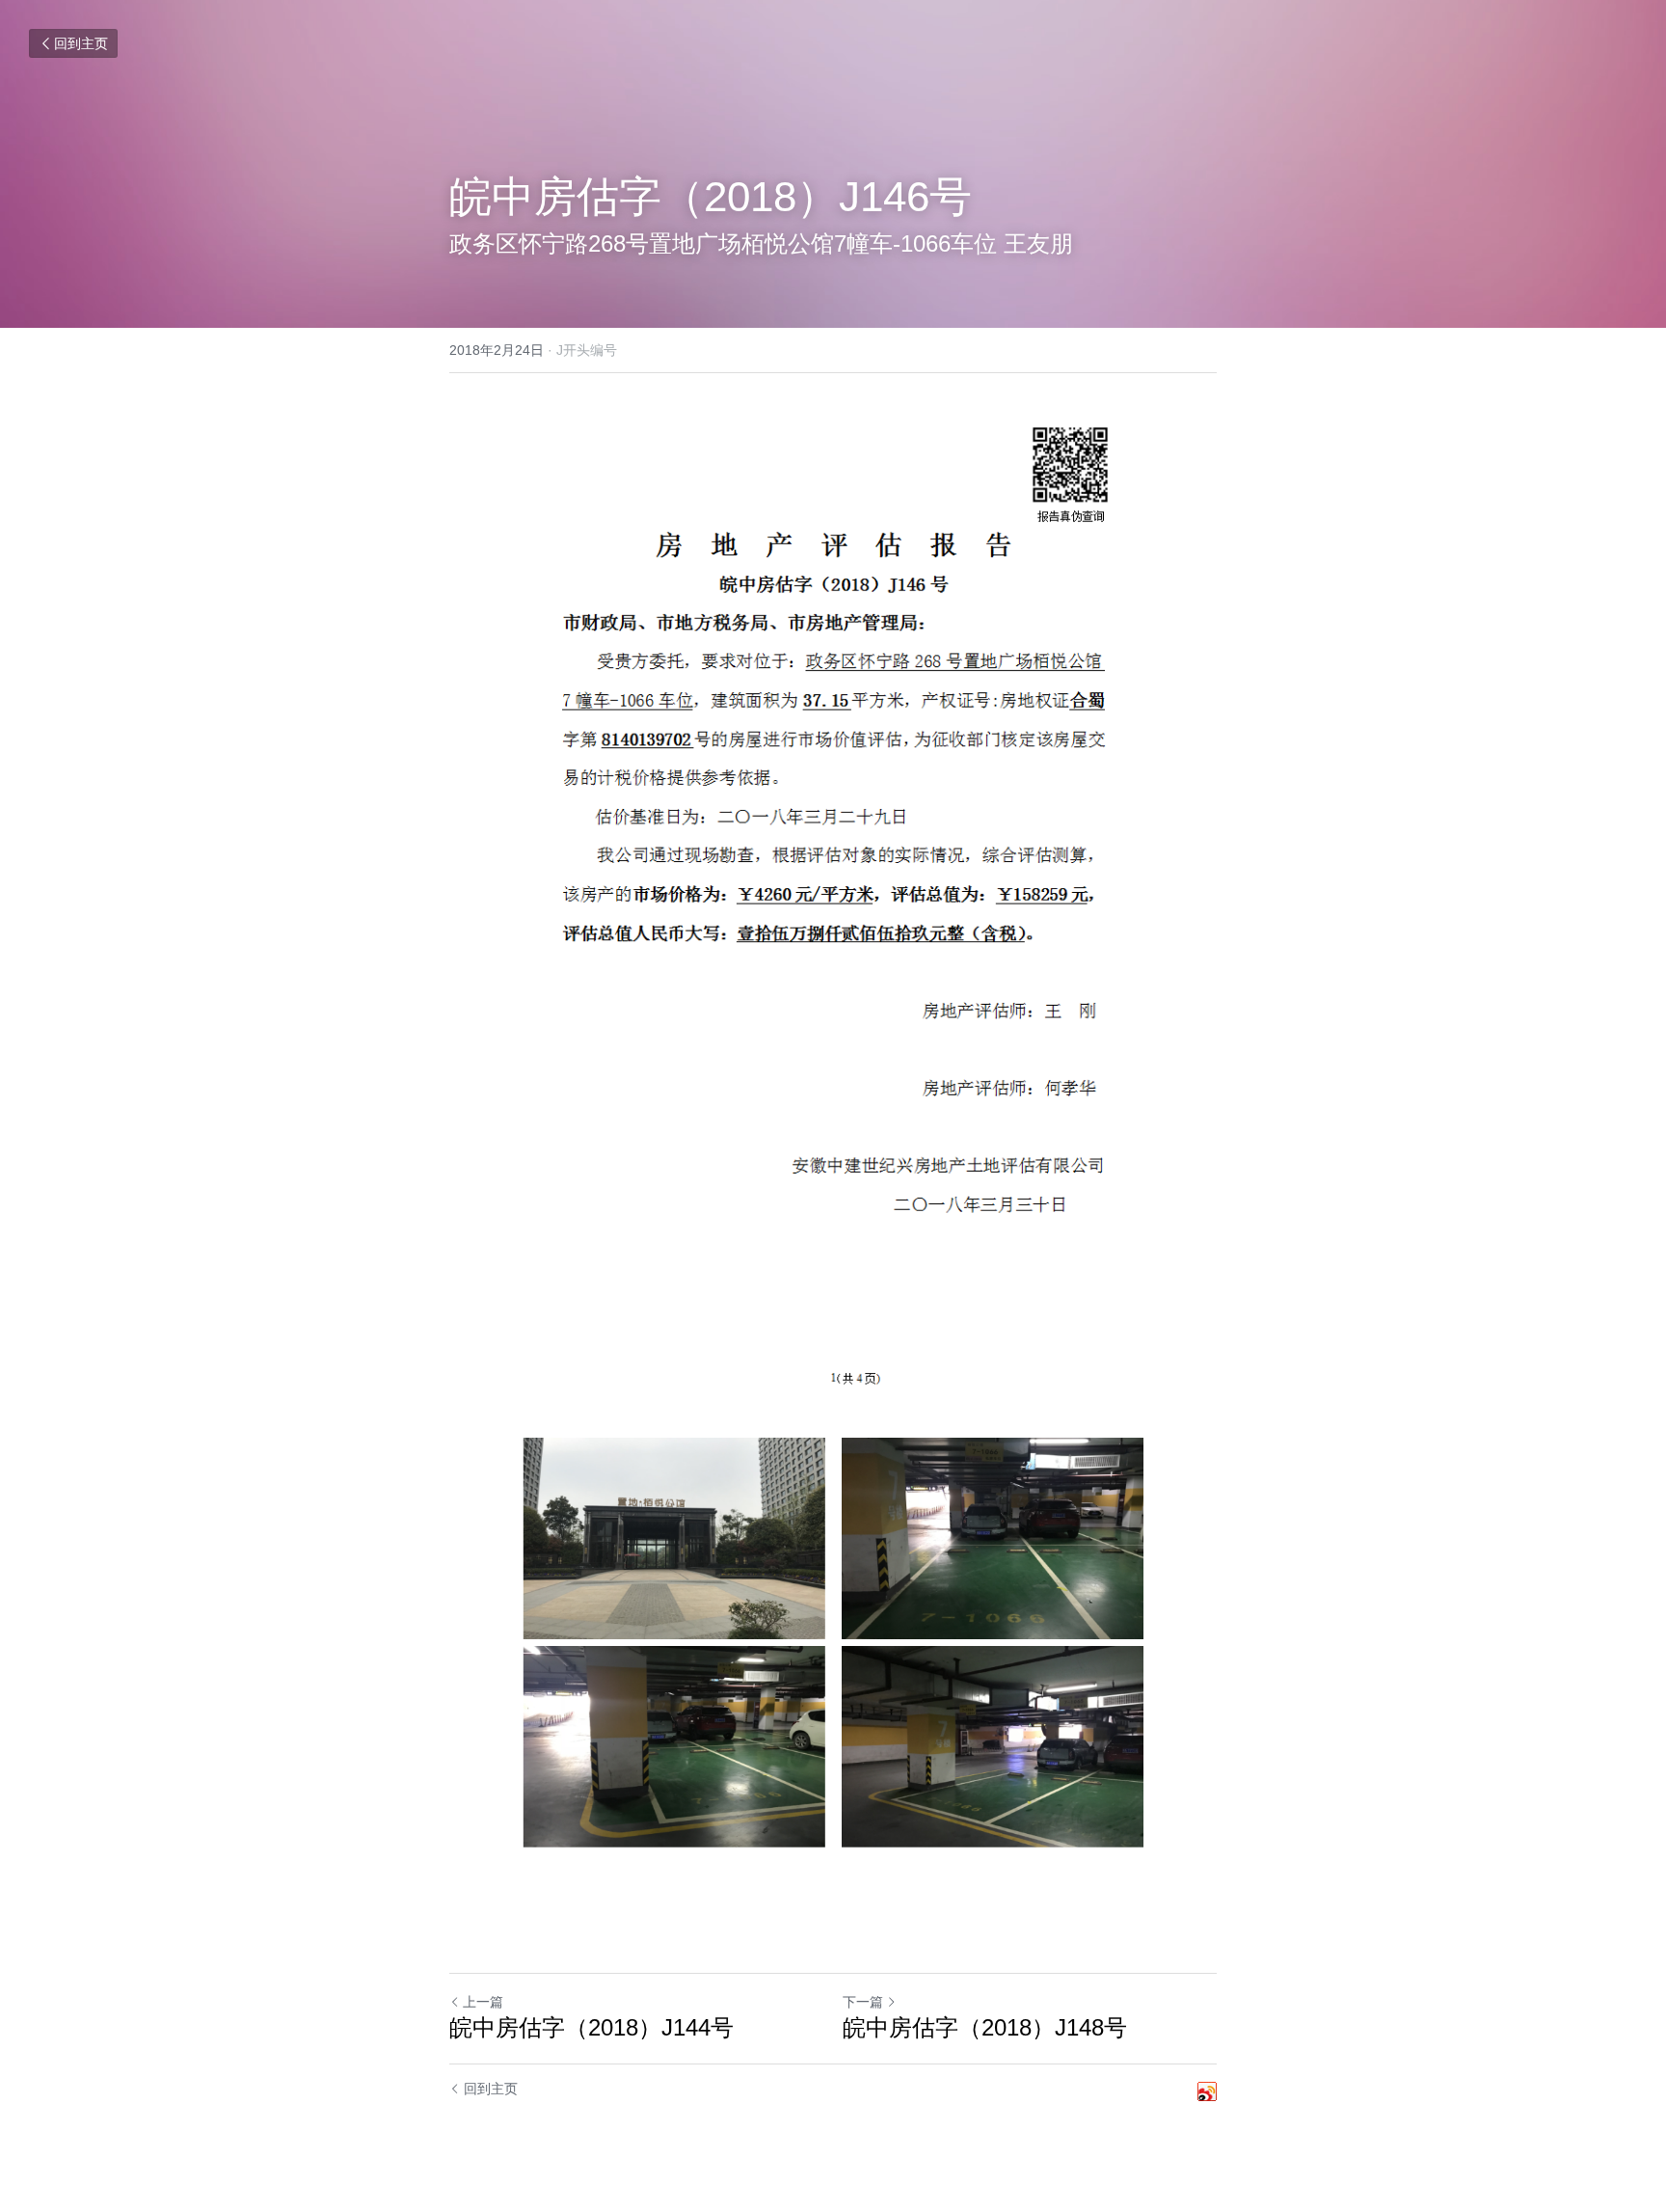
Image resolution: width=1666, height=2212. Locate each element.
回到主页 (81, 43)
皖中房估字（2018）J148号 (985, 2027)
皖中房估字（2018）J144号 (591, 2027)
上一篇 (483, 2002)
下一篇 (863, 2002)
